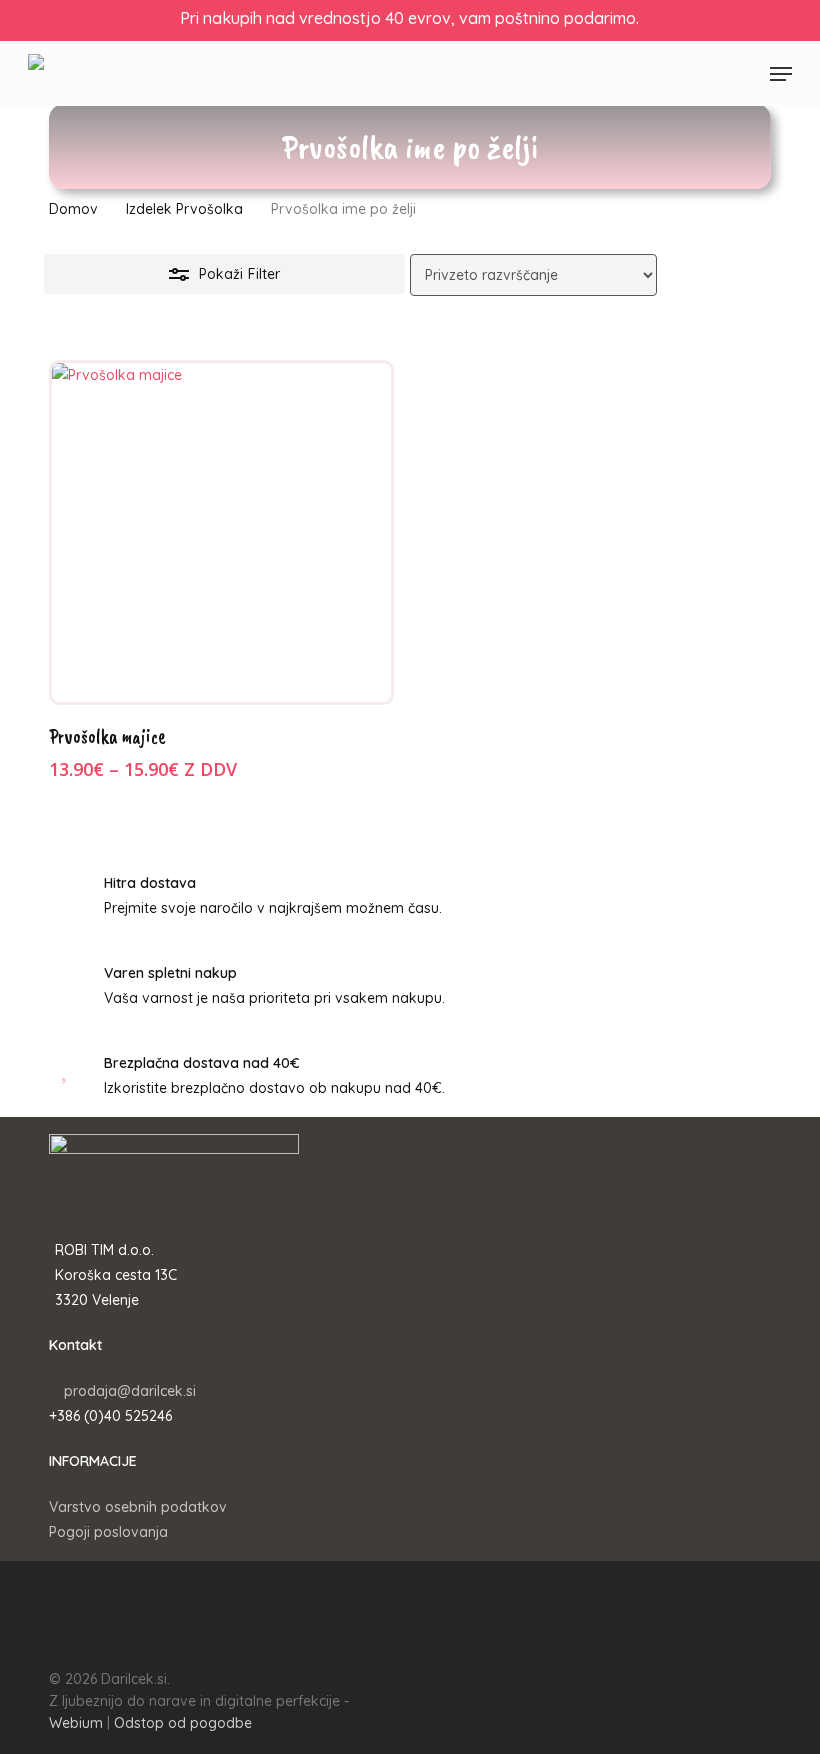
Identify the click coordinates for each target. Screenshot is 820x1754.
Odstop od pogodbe (183, 1723)
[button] (781, 74)
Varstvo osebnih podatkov (138, 1507)
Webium (76, 1723)
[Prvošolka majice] (221, 532)
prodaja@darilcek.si (130, 1391)
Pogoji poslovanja (108, 1532)
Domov (73, 209)
